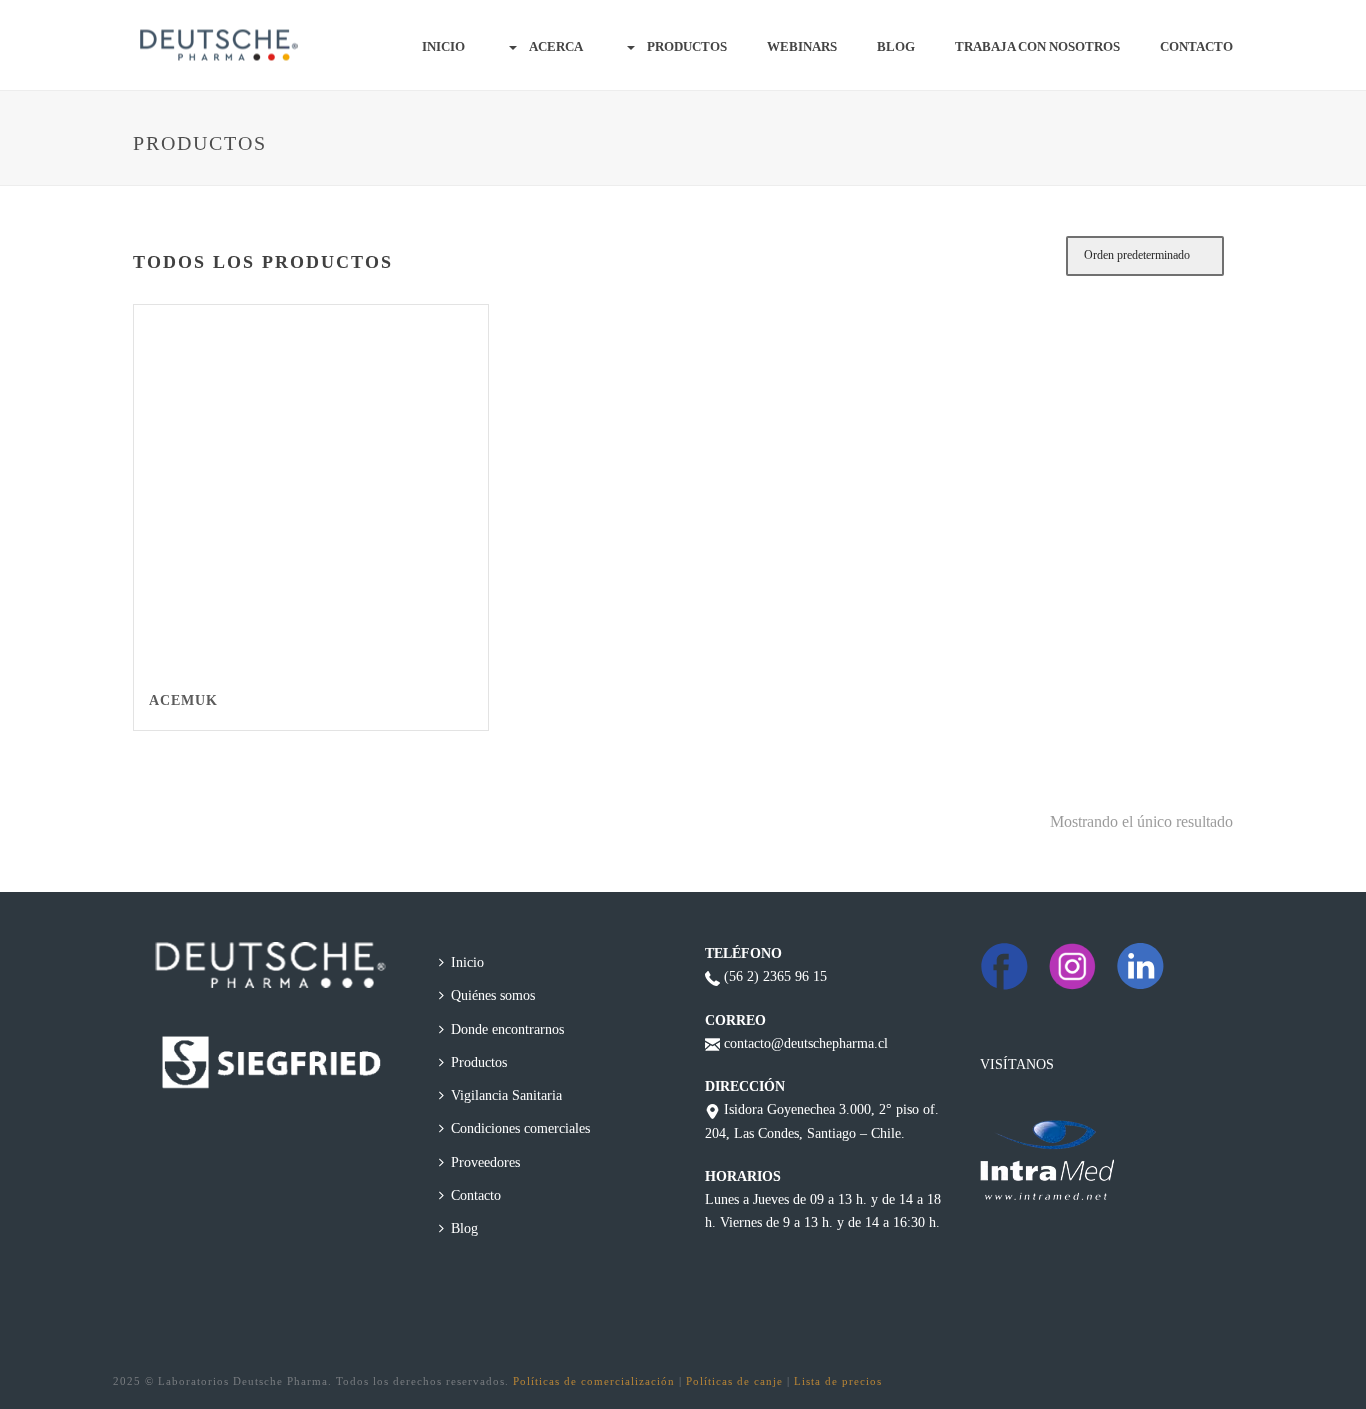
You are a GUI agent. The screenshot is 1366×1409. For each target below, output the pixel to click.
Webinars (802, 46)
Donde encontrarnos (507, 1029)
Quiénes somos (493, 995)
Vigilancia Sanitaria (506, 1095)
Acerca (556, 46)
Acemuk (183, 700)
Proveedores (485, 1162)
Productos (687, 46)
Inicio (443, 46)
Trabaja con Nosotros (1037, 46)
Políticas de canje (734, 1381)
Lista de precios (838, 1381)
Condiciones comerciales (520, 1128)
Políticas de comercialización (594, 1381)
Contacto (1196, 46)
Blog (896, 46)
